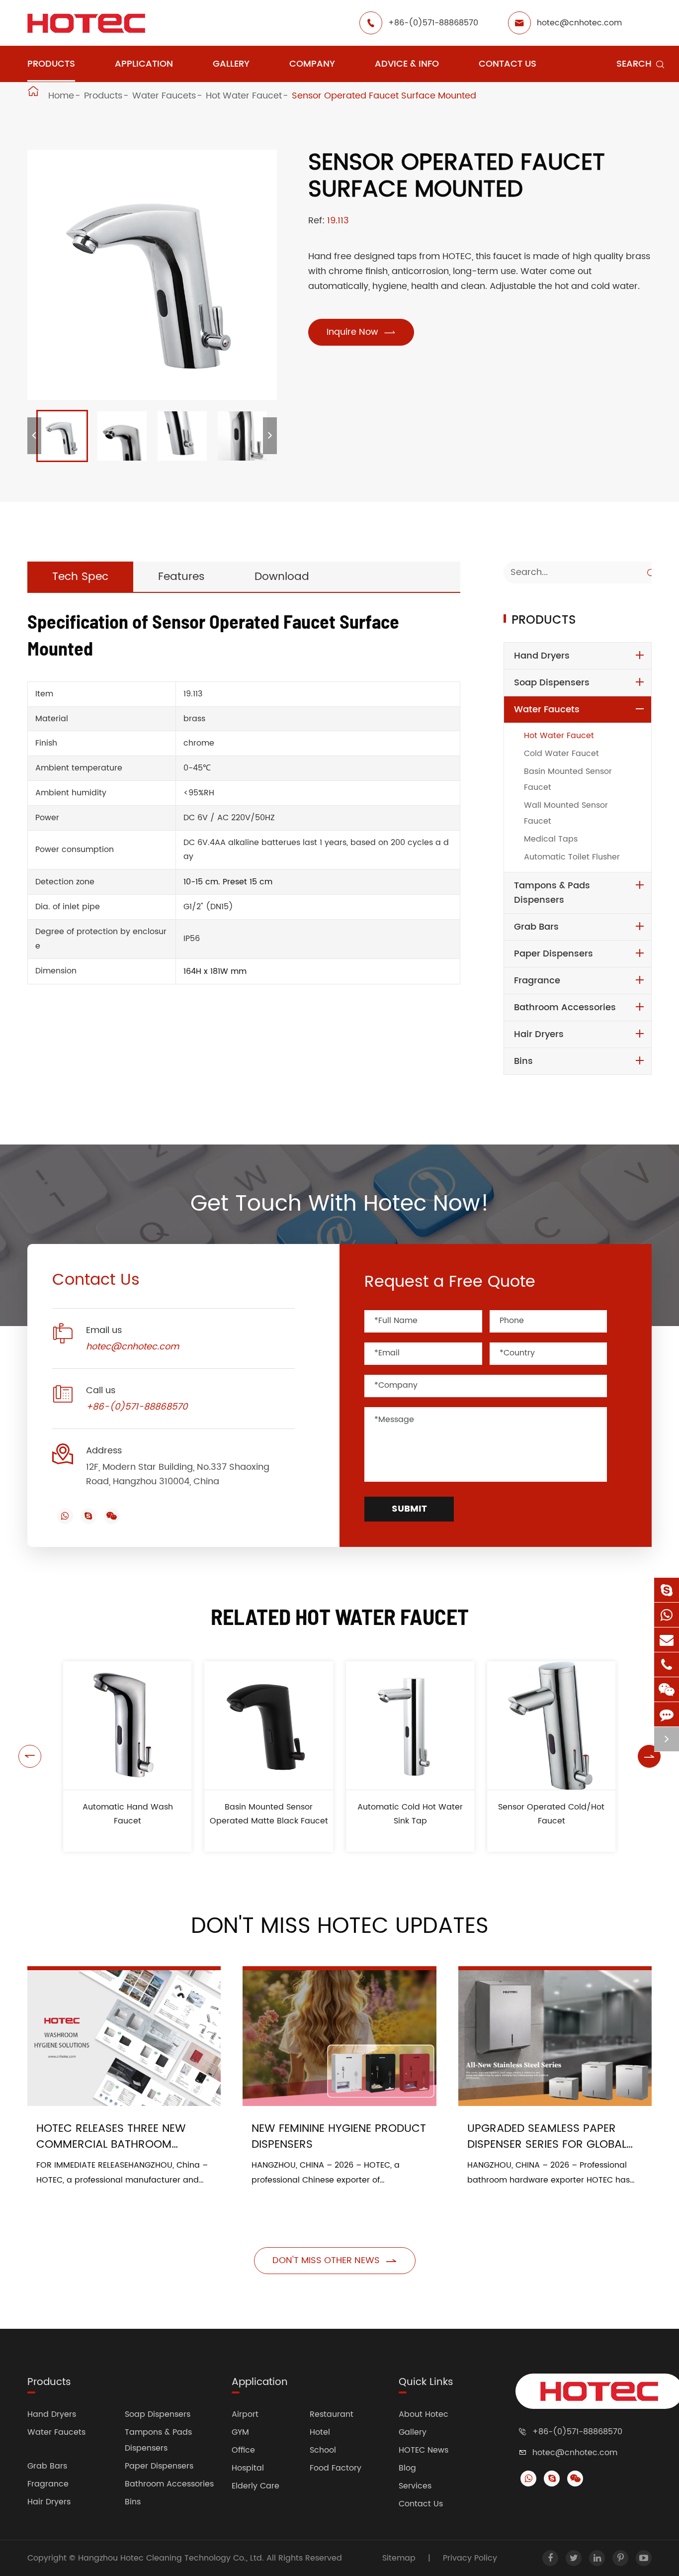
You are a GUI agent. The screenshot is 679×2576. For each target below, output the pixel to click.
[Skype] (667, 1590)
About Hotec (424, 2414)
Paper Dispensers (553, 954)
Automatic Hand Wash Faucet (128, 1814)
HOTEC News (424, 2450)
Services (415, 2486)
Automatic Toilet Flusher (572, 857)
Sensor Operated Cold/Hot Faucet (551, 1814)
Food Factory (336, 2468)
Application (144, 64)
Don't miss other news (335, 2260)
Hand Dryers (542, 656)
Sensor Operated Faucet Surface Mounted (384, 96)
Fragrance (537, 981)
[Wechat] (667, 1689)
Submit (409, 1509)
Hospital (248, 2468)
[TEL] (667, 1665)
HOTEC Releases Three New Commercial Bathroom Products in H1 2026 (111, 2137)
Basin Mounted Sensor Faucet (568, 779)
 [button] (30, 1756)
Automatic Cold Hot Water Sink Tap (410, 1814)
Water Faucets (164, 96)
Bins (523, 1061)
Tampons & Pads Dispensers (552, 893)
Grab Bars (536, 927)
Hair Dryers (539, 1034)
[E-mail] (667, 1640)
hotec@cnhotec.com (579, 23)
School (323, 2450)
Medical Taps (551, 839)
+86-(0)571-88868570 (433, 23)
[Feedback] (667, 1714)
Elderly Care (255, 2486)
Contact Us (508, 64)
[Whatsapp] (667, 1615)
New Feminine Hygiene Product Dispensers (339, 2137)
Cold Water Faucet (561, 754)
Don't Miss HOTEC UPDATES (340, 1926)
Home (61, 96)
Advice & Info (407, 64)
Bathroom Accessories (565, 1007)
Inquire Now (361, 332)
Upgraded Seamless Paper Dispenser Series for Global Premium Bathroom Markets (549, 2137)
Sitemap (399, 2558)
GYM (240, 2432)
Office (243, 2450)
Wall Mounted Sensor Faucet (566, 813)
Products (51, 64)
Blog (407, 2468)
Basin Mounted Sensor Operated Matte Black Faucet (269, 1814)
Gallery (231, 64)
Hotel (320, 2432)
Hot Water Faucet (244, 96)
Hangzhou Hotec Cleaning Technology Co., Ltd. (172, 2558)
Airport (245, 2414)
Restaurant (332, 2414)
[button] (34, 436)
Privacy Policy (470, 2558)
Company (312, 64)
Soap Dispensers (552, 683)
